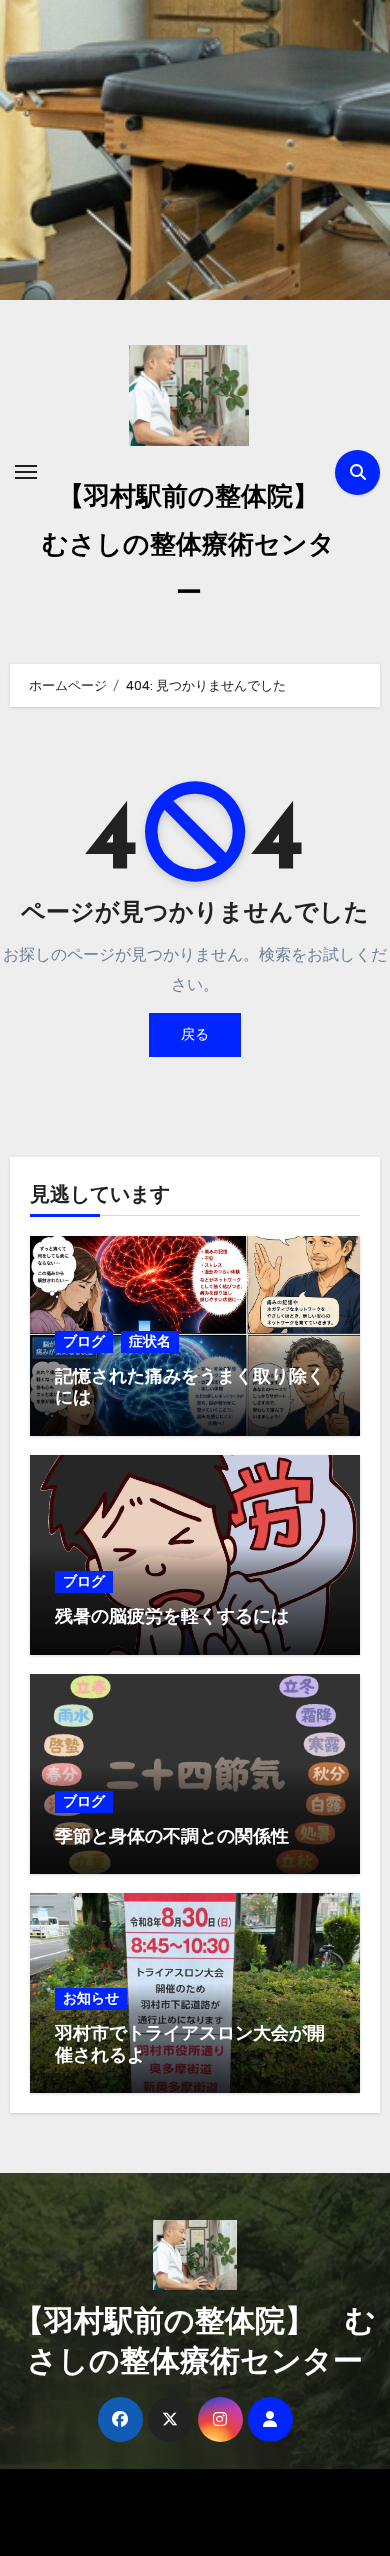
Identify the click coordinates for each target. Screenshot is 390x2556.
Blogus (307, 2497)
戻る (195, 1034)
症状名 (150, 1341)
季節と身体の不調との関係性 (172, 1838)
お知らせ (91, 1998)
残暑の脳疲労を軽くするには (172, 1618)
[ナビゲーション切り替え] (26, 472)
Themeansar (187, 2526)
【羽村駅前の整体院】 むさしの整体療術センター (193, 546)
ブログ (84, 1341)
